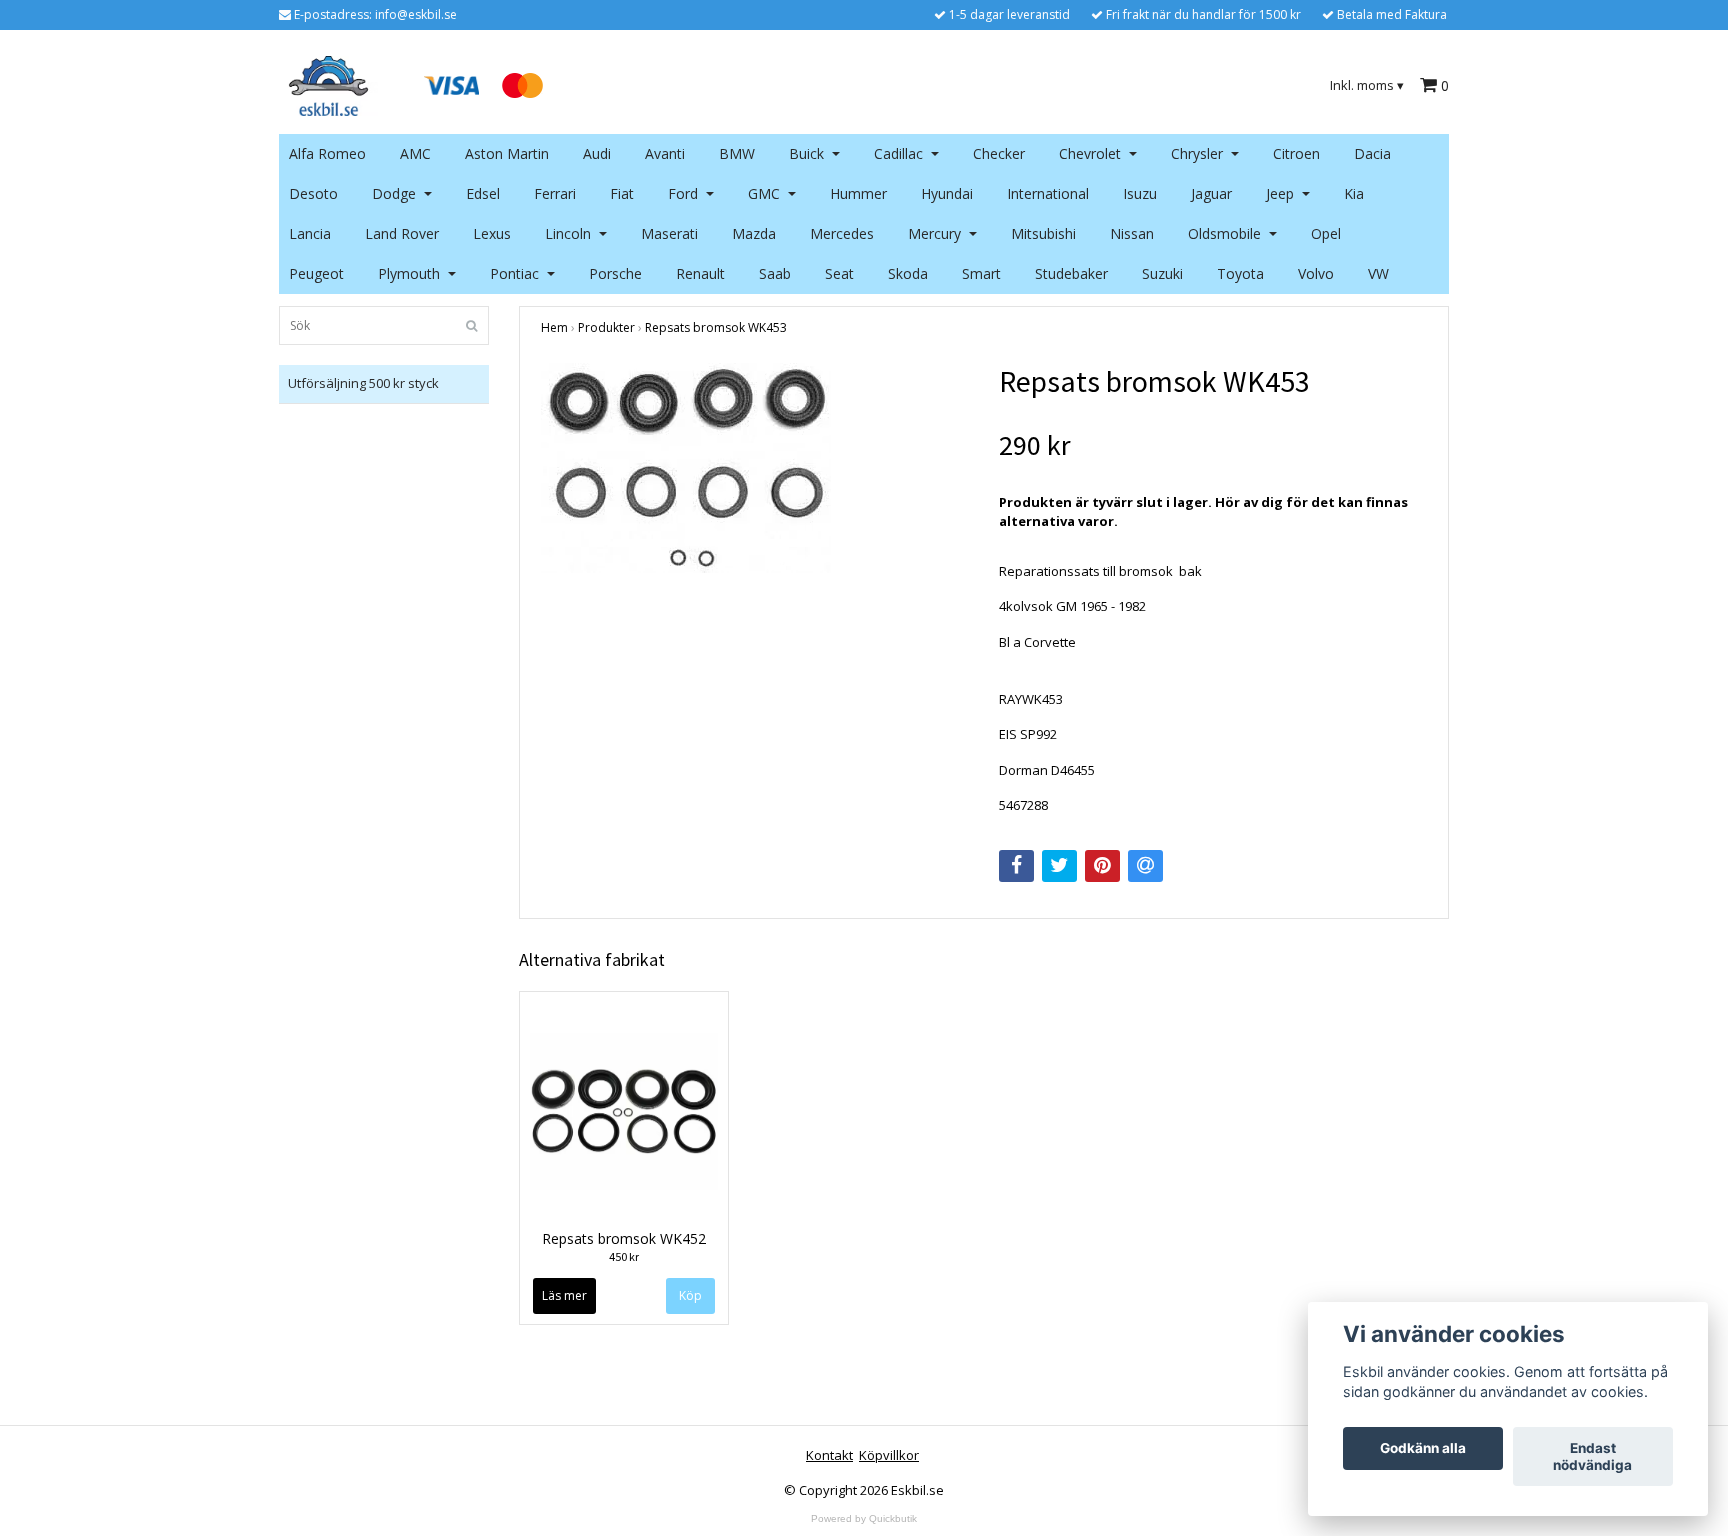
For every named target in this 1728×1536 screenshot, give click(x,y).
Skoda (908, 273)
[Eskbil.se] (328, 84)
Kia (1354, 193)
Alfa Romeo (327, 153)
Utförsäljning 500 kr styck (363, 383)
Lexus (492, 233)
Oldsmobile (1224, 233)
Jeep (1280, 193)
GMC (764, 193)
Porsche (615, 273)
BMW (737, 153)
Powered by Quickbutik (864, 1518)
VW (1378, 273)
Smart (981, 273)
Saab (775, 273)
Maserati (669, 233)
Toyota (1240, 273)
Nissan (1132, 233)
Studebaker (1071, 273)
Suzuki (1162, 273)
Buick (806, 153)
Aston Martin (507, 153)
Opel (1326, 233)
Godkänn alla (1423, 1449)
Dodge (394, 193)
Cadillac (898, 153)
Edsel (483, 193)
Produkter (606, 327)
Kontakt (829, 1455)
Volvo (1316, 273)
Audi (597, 153)
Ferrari (555, 193)
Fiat (622, 193)
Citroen (1296, 153)
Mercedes (842, 233)
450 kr (624, 1256)
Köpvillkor (889, 1455)
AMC (415, 153)
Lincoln (568, 233)
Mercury (934, 233)
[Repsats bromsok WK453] (755, 468)
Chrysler (1197, 153)
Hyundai (947, 193)
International (1048, 193)
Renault (700, 273)
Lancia (310, 233)
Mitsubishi (1043, 233)
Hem (554, 327)
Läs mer (564, 1295)
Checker (999, 153)
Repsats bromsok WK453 (716, 327)
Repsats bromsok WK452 (624, 1238)
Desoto (313, 193)
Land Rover (402, 233)
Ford (683, 193)
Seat (839, 273)
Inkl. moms (1367, 85)
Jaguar (1211, 193)
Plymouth (409, 273)
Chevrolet (1090, 153)
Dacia (1372, 153)
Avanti (665, 153)
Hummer (858, 193)
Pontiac (514, 273)
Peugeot (316, 273)
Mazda (754, 233)
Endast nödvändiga (1592, 1457)
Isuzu (1140, 193)
